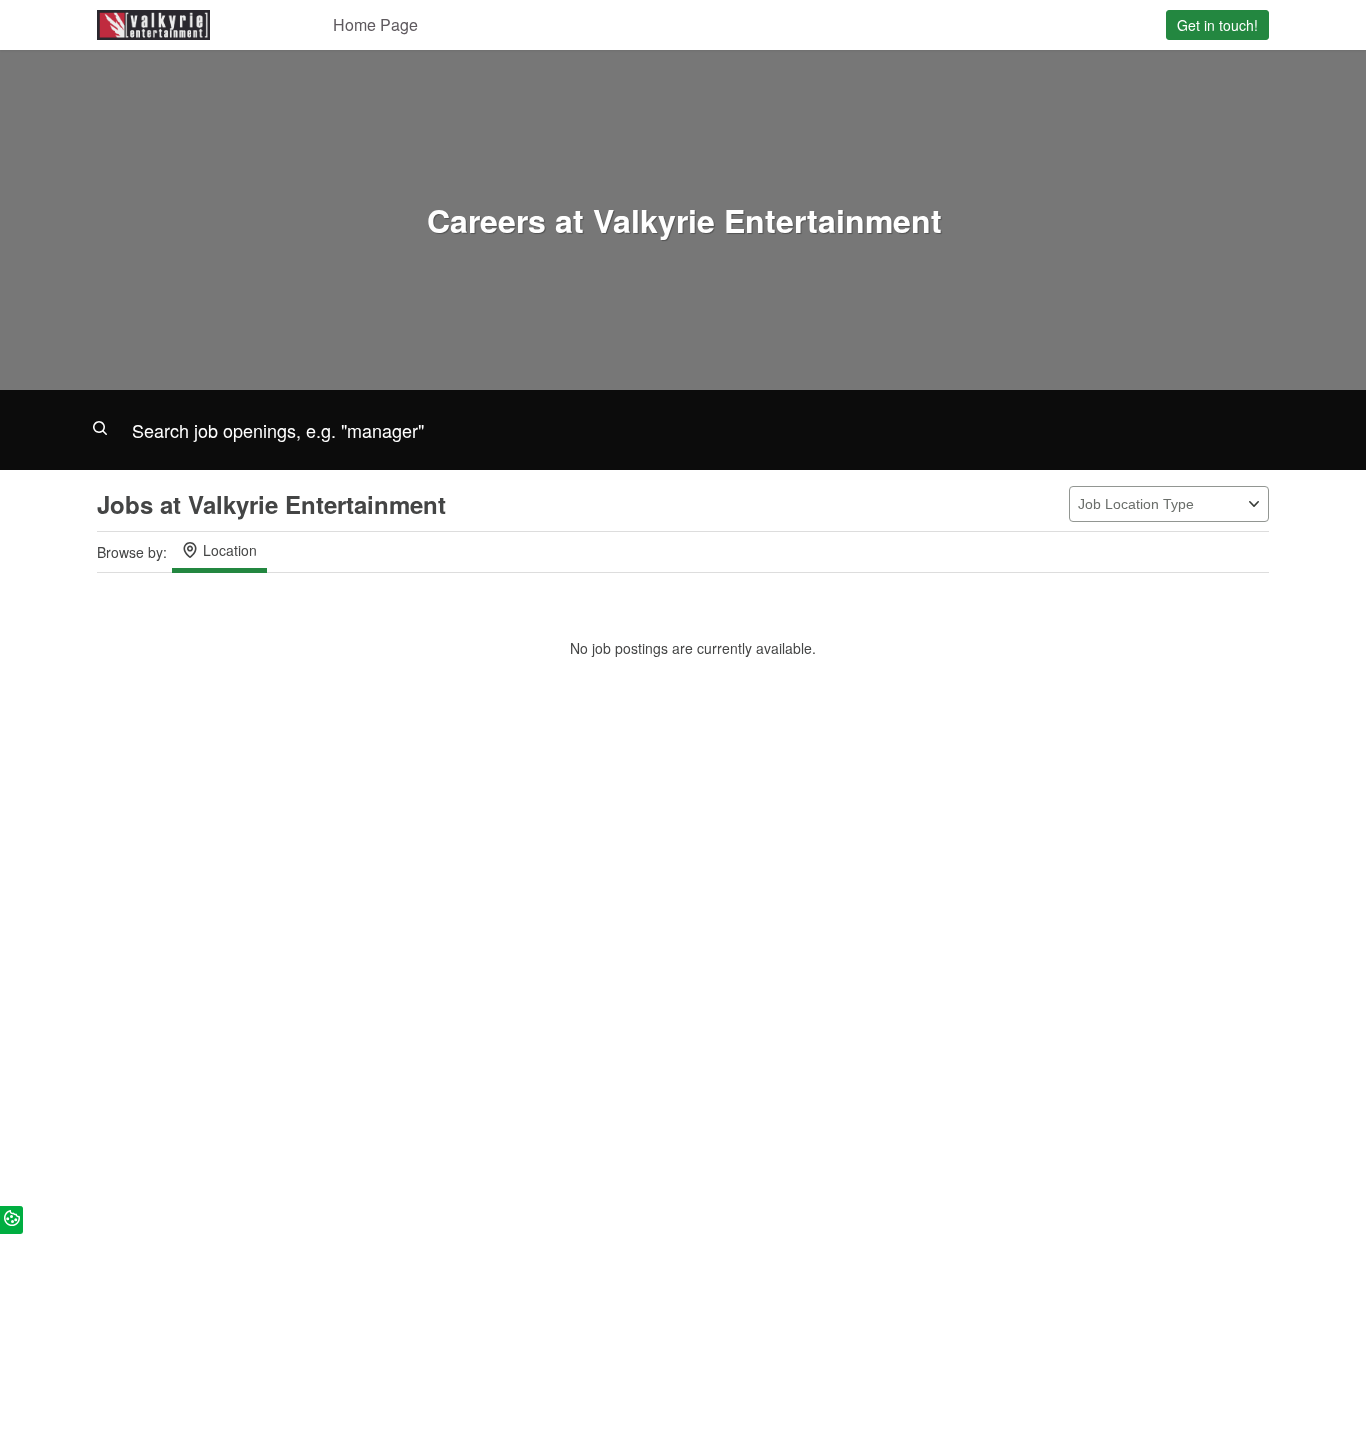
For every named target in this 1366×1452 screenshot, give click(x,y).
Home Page (375, 24)
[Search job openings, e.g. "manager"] (683, 430)
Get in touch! (1217, 25)
